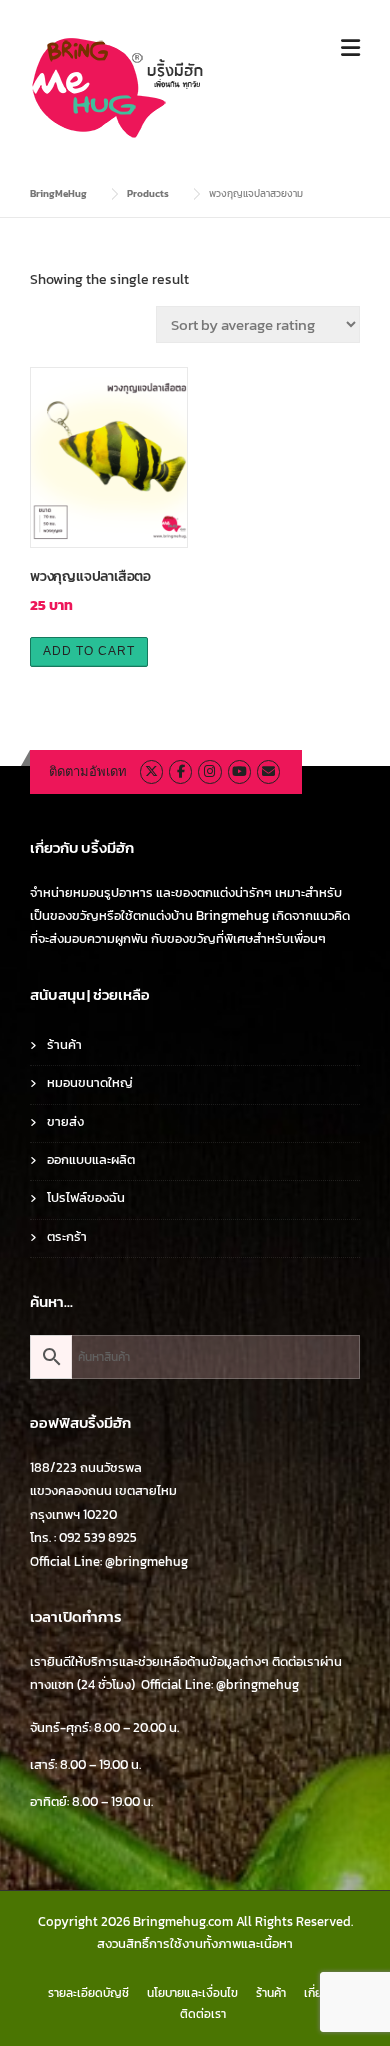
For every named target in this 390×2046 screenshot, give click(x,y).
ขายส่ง (65, 1121)
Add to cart (89, 651)
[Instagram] (209, 771)
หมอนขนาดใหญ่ (90, 1082)
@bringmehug (146, 1561)
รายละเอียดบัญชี (88, 1993)
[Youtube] (239, 771)
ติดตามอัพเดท (88, 771)
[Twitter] (151, 771)
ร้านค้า (64, 1044)
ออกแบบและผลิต (91, 1159)
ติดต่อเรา (203, 2014)
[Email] (268, 771)
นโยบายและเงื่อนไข (192, 1993)
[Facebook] (180, 771)
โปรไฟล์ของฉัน (86, 1197)
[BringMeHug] (119, 86)
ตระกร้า (67, 1236)
